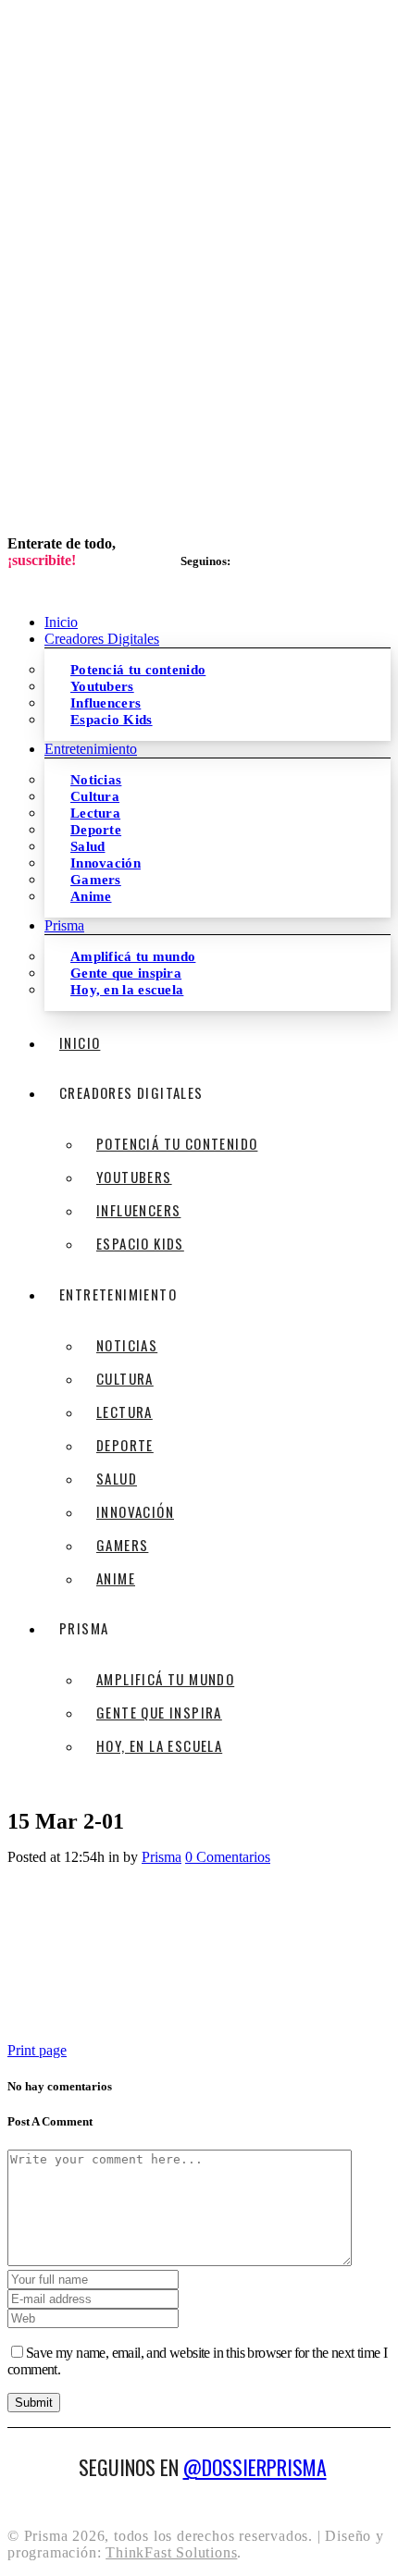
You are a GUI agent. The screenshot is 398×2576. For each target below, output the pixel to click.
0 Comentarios (228, 1857)
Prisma (162, 1857)
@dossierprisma (255, 2467)
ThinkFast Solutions (171, 2552)
